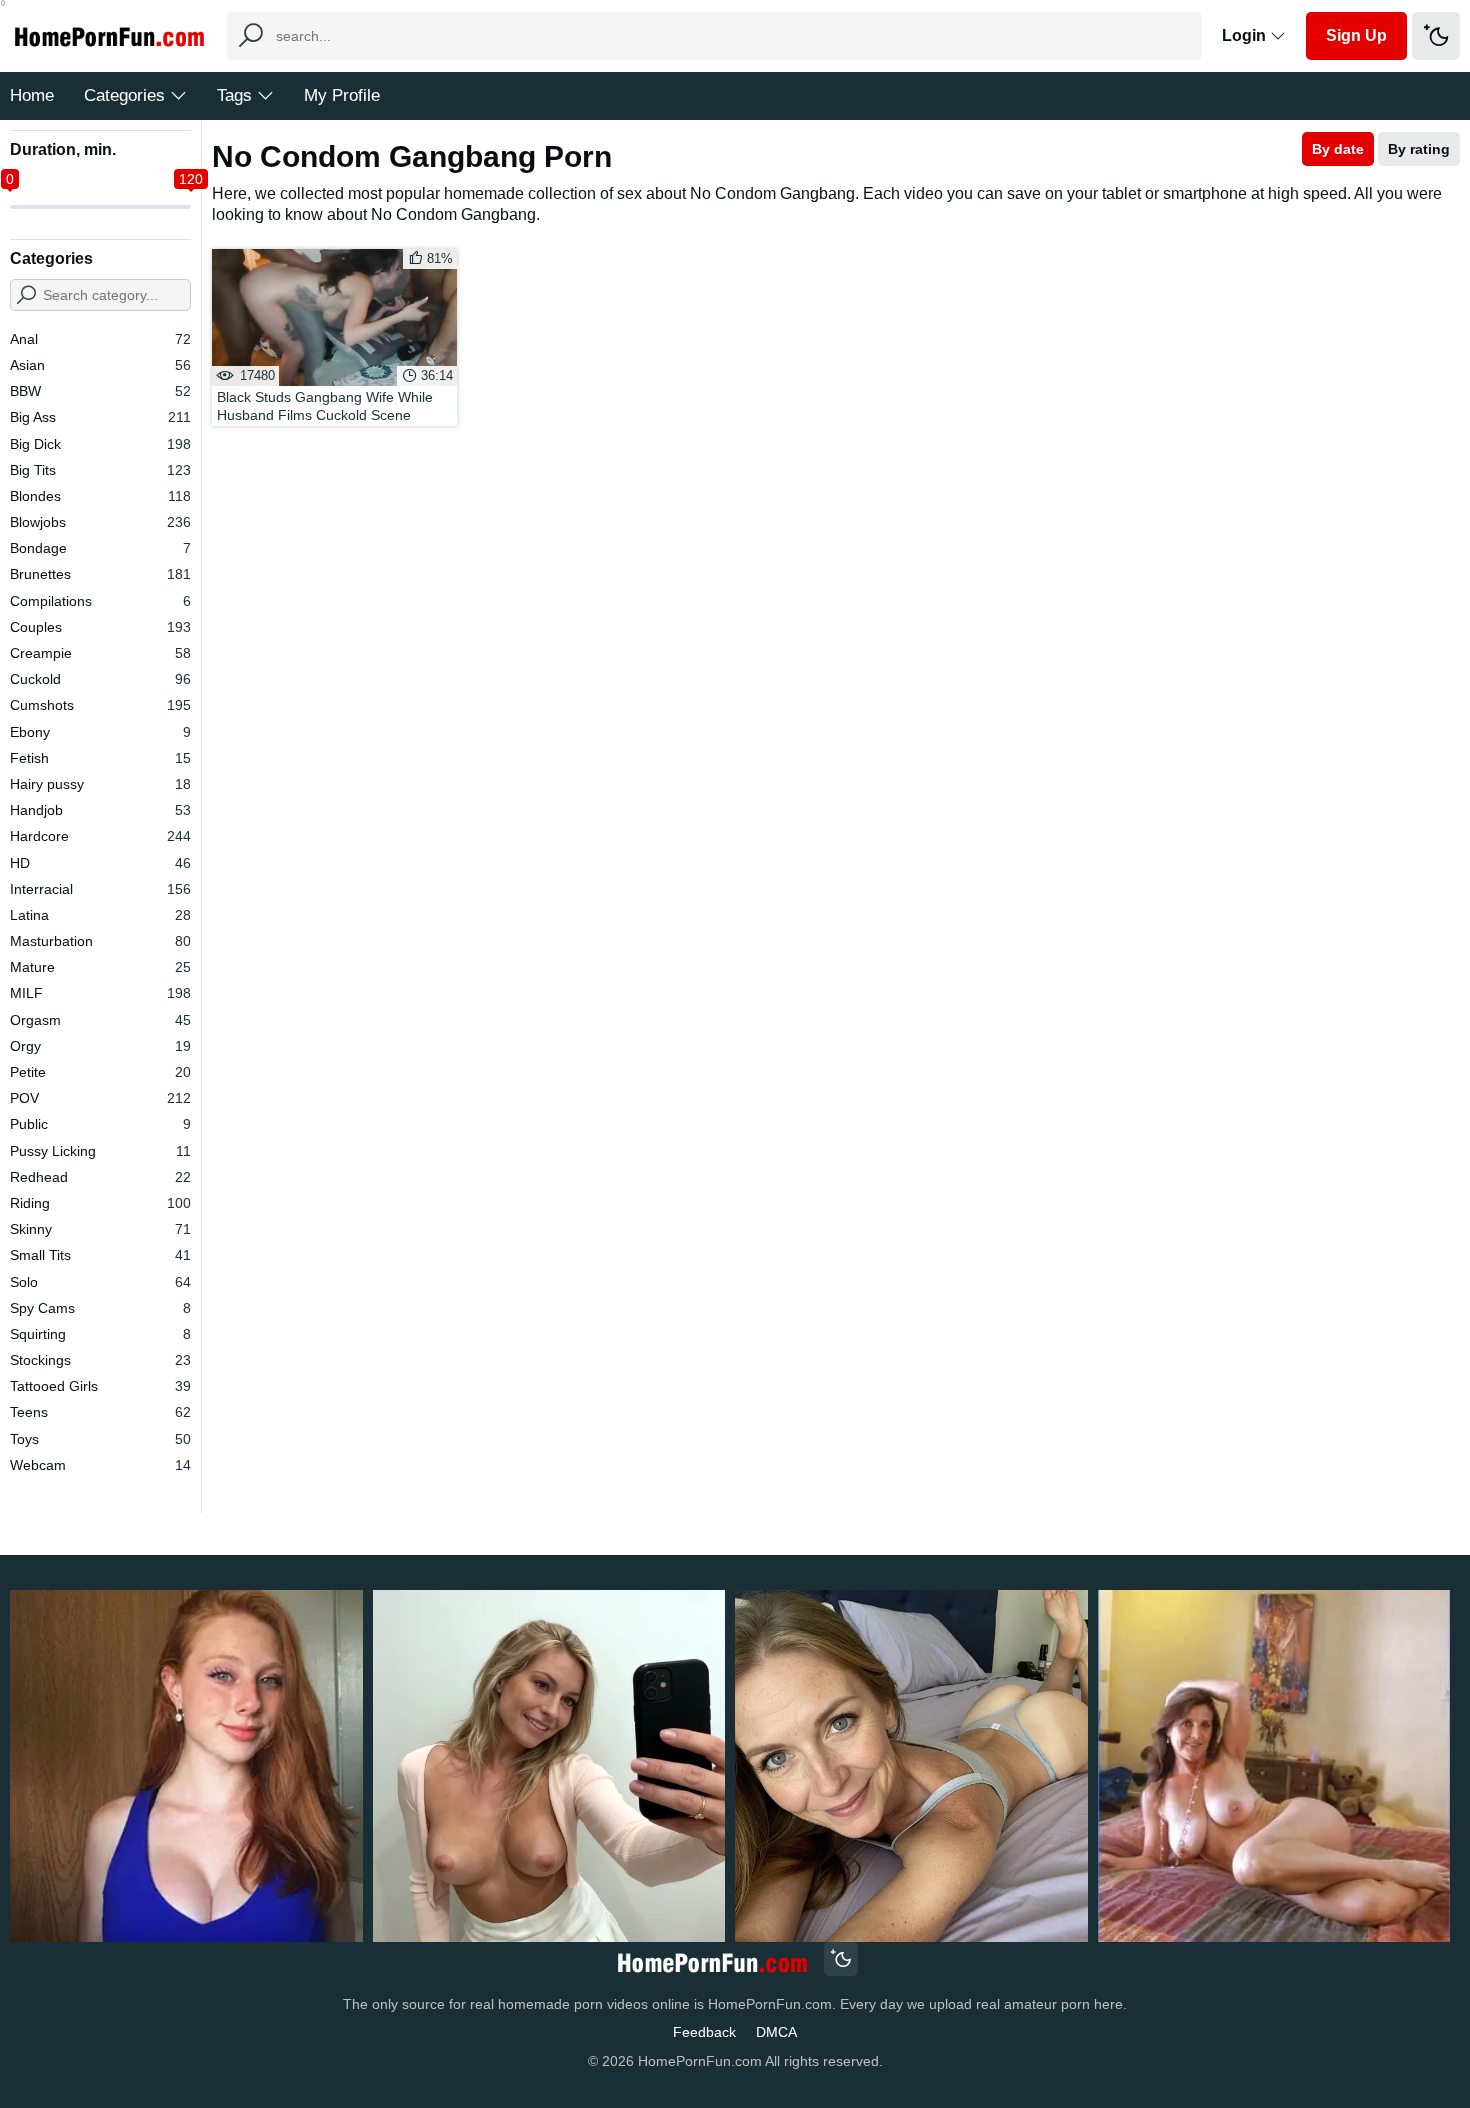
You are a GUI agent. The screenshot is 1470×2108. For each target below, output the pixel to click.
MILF (100, 993)
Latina (100, 915)
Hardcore (100, 836)
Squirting (100, 1334)
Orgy (100, 1046)
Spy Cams (100, 1308)
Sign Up (1356, 35)
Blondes (100, 496)
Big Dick (100, 444)
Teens (100, 1412)
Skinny (100, 1229)
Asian (100, 365)
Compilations (100, 601)
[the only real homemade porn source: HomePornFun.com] (711, 1961)
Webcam (100, 1465)
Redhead (100, 1177)
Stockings (100, 1360)
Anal (100, 339)
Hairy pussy (100, 784)
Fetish (100, 758)
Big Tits (100, 470)
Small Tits (100, 1255)
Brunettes (100, 574)
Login (1246, 35)
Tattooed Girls (100, 1386)
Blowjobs (100, 522)
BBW (100, 391)
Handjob (100, 810)
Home (32, 95)
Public (100, 1124)
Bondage (100, 548)
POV (100, 1098)
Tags (234, 95)
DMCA (776, 2032)
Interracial (100, 889)
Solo (100, 1282)
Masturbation (100, 941)
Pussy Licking (100, 1151)
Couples (100, 627)
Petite (100, 1072)
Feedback (704, 2032)
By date (1338, 149)
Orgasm (100, 1020)
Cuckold (100, 679)
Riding (100, 1203)
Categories (124, 95)
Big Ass (100, 417)
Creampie (100, 653)
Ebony (100, 732)
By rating (1419, 149)
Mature (100, 967)
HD (100, 863)
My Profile (342, 95)
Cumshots (100, 705)
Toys (100, 1439)
